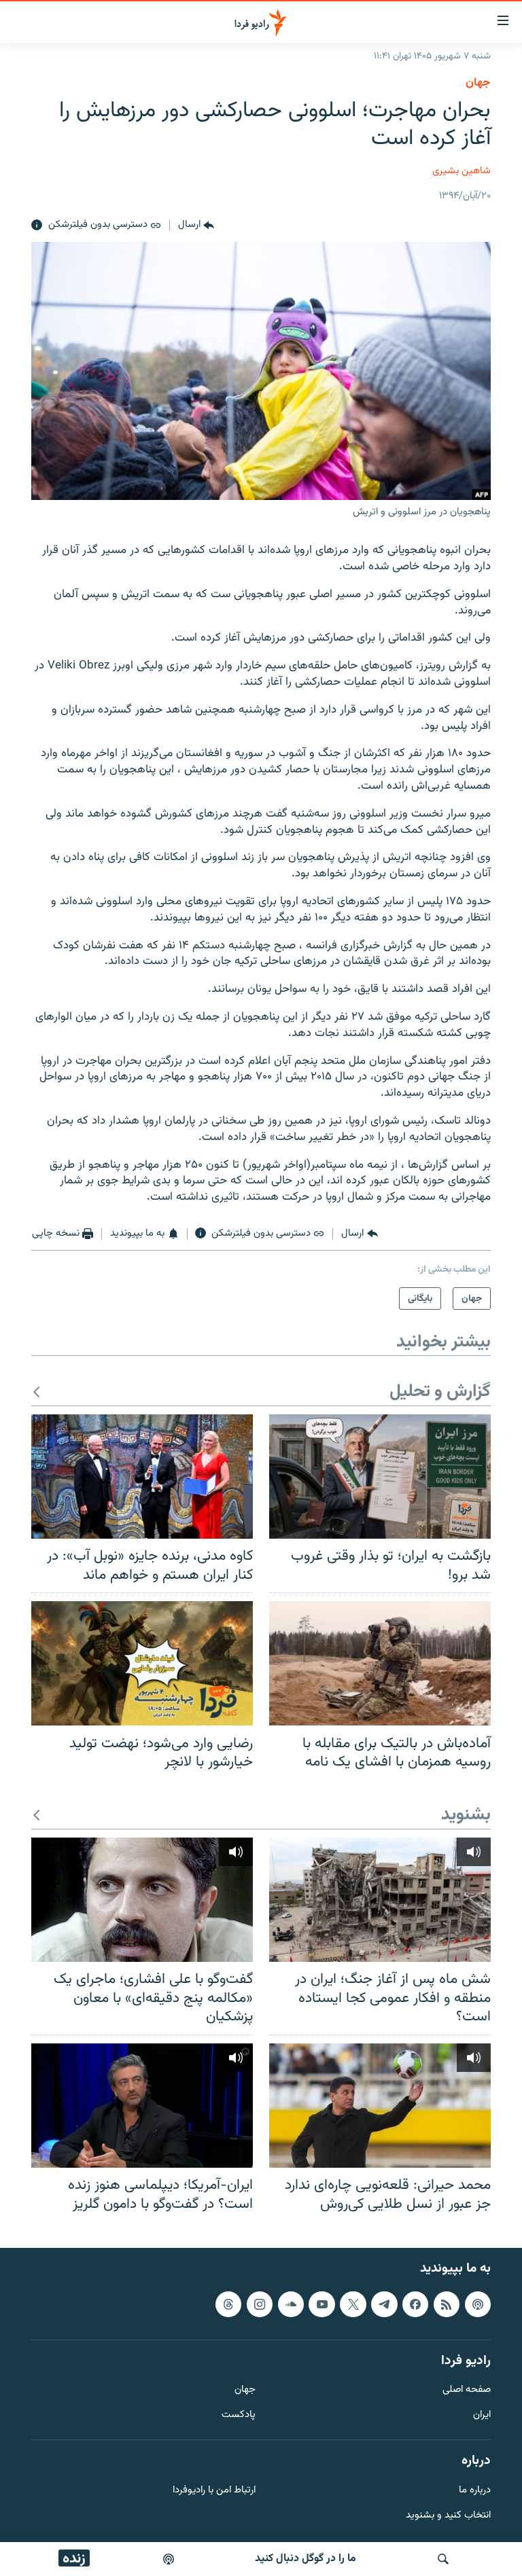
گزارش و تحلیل (440, 1392)
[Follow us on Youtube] (321, 2304)
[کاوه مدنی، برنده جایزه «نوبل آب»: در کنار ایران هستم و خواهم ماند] (142, 1477)
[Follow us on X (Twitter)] (353, 2304)
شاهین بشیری (462, 171)
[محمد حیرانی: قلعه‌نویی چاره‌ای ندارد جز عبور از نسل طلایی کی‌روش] (380, 2106)
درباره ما (475, 2491)
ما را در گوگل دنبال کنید (306, 2559)
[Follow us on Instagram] (260, 2304)
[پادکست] (169, 2559)
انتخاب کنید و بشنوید (448, 2516)
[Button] (196, 226)
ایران (482, 2415)
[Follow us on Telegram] (384, 2304)
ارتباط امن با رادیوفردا (214, 2491)
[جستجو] (443, 2559)
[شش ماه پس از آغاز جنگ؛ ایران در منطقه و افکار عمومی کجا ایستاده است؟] (380, 1900)
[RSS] (447, 2304)
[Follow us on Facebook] (415, 2304)
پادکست (239, 2415)
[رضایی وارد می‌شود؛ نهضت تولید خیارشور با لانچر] (142, 1663)
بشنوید (466, 1815)
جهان (478, 83)
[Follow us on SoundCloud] (291, 2304)
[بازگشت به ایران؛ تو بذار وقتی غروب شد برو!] (380, 1477)
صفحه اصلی (467, 2391)
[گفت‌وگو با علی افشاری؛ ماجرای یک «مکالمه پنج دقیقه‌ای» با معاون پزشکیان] (142, 1900)
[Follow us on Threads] (228, 2304)
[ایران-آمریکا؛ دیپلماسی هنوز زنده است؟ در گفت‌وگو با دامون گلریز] (142, 2106)
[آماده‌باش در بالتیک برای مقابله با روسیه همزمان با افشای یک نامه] (380, 1663)
